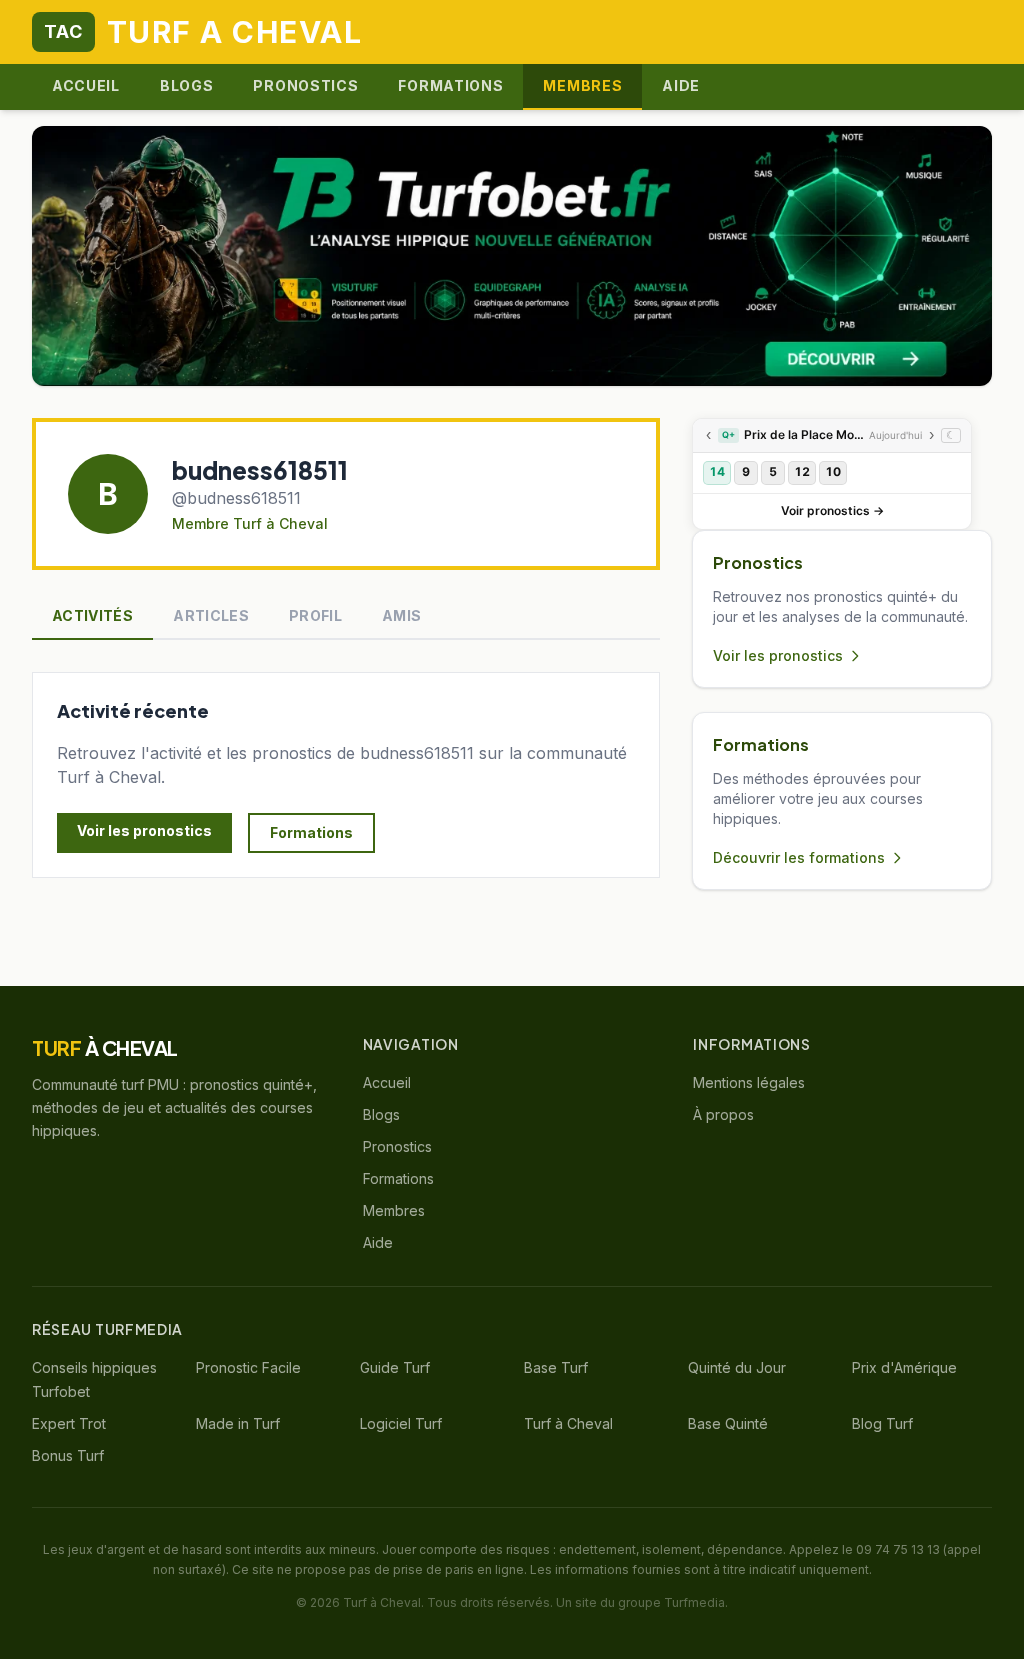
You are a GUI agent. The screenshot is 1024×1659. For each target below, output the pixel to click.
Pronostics (305, 85)
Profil (315, 615)
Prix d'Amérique (904, 1367)
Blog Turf (882, 1423)
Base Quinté (728, 1423)
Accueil (86, 85)
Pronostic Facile (248, 1367)
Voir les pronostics (144, 830)
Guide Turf (395, 1367)
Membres (582, 85)
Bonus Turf (68, 1455)
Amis (401, 615)
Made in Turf (238, 1423)
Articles (211, 615)
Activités (92, 615)
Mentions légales (749, 1082)
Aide (681, 85)
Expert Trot (69, 1423)
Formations (450, 85)
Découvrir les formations (799, 857)
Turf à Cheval (568, 1423)
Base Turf (556, 1367)
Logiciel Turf (401, 1423)
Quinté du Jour (737, 1367)
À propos (723, 1114)
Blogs (187, 85)
